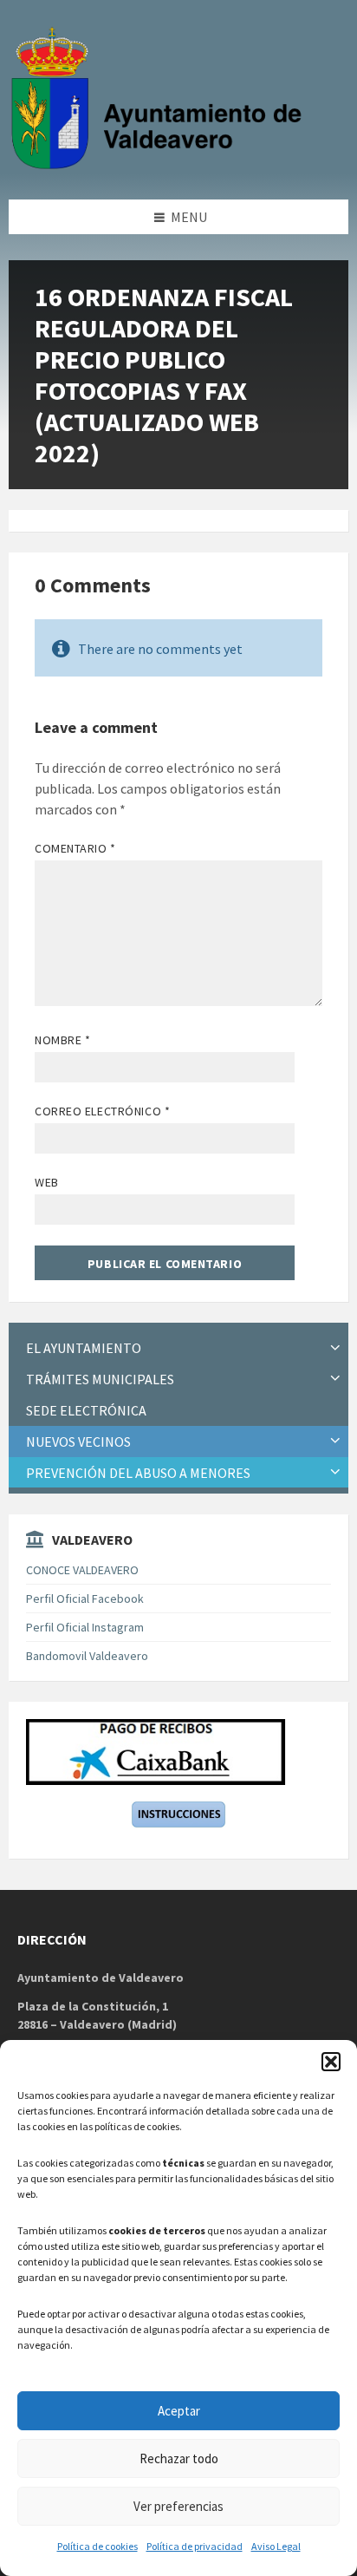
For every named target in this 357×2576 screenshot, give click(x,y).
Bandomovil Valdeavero (87, 1656)
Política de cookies (97, 2546)
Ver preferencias (178, 2506)
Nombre (62, 1040)
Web (47, 1182)
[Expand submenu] (335, 1348)
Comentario (75, 848)
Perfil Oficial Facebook (85, 1599)
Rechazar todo (179, 2458)
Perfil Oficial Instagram (85, 1627)
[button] (331, 2062)
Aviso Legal (276, 2546)
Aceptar (179, 2411)
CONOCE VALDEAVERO (82, 1570)
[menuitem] (178, 1348)
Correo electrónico (102, 1111)
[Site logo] (160, 166)
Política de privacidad (195, 2546)
